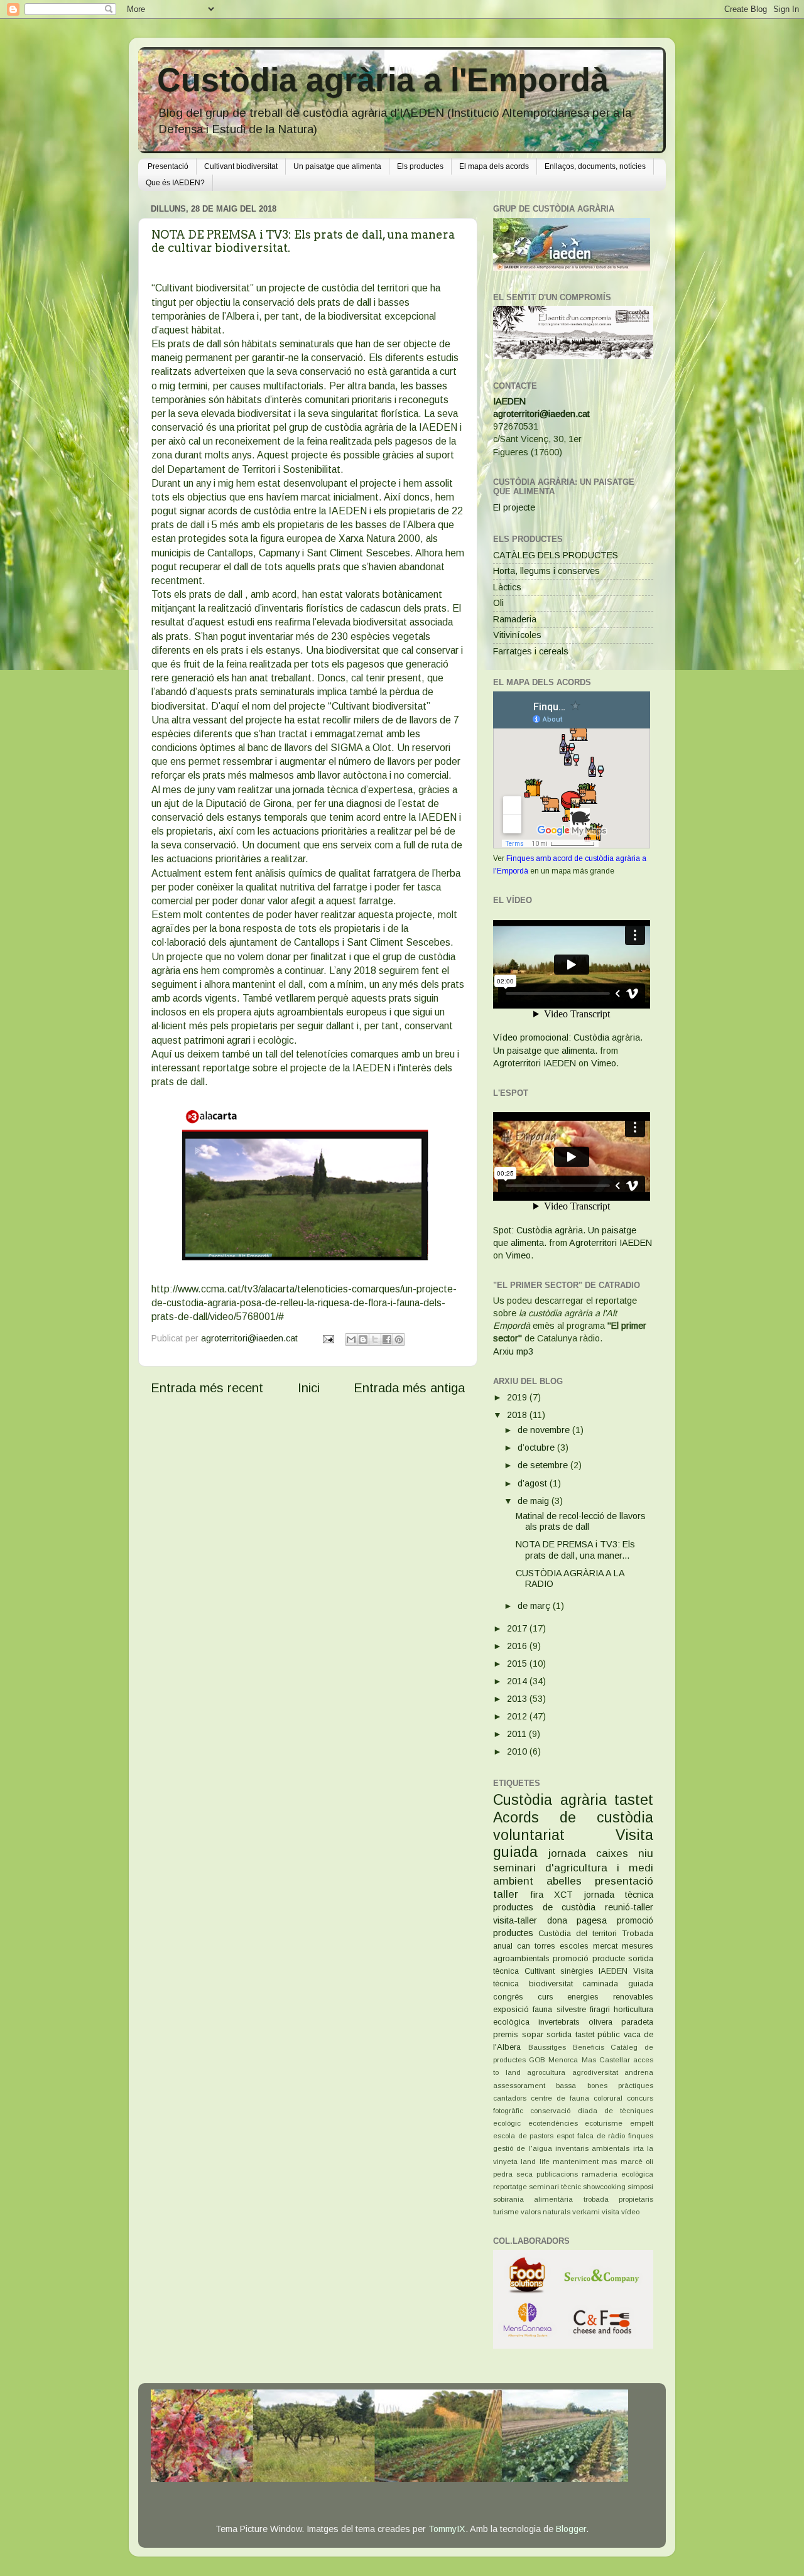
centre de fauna (560, 2098)
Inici (309, 1388)
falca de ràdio (601, 2136)
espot (565, 2136)
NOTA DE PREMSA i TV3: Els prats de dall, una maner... (575, 1550)
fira (537, 1895)
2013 (518, 1699)
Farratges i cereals (531, 651)
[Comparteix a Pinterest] (399, 1339)
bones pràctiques (620, 2086)
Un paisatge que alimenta (337, 166)
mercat (605, 1946)
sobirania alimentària (533, 2199)
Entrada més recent (207, 1388)
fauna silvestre (559, 2009)
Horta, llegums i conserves (546, 571)
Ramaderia (515, 619)
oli (649, 2162)
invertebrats (559, 2022)
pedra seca (513, 2174)
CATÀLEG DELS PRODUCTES (556, 555)
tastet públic (598, 2034)
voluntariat (529, 1835)
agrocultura (546, 2072)
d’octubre (537, 1448)
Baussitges (547, 2047)
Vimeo (604, 1063)
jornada (567, 1853)
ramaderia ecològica (617, 2174)
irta (638, 2148)
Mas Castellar (606, 2060)
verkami (586, 2212)
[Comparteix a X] (375, 1339)
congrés (508, 1997)
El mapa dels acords (494, 166)
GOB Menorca (553, 2060)
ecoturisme (604, 2123)
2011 (518, 1734)
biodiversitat (551, 1983)
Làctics (507, 587)
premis (506, 2034)
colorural (608, 2098)
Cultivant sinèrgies (559, 1971)
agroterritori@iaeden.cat (541, 414)
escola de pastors (523, 2136)
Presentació (168, 166)
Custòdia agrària (550, 1800)
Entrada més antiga (409, 1388)
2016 (518, 1646)
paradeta (637, 2022)
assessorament (519, 2086)
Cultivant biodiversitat (241, 166)
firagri (600, 2009)
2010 (518, 1751)
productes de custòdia (544, 1907)
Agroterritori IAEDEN (535, 1063)
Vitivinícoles (517, 635)
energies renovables (610, 1997)
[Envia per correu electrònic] (351, 1339)
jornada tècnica (619, 1895)
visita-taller (515, 1920)
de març (535, 1606)
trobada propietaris (618, 2199)
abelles (564, 1881)
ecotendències (553, 2123)
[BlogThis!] (363, 1339)
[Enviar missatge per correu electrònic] (328, 1338)
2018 (518, 1415)
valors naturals (546, 2212)
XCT (563, 1895)
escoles (574, 1946)
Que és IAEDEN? (175, 183)
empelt (642, 2123)
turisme (506, 2212)
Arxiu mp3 (513, 1351)
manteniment (576, 2162)
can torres (536, 1946)
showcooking (604, 2187)
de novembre (545, 1430)
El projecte (514, 507)
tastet (634, 1800)
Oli (498, 603)
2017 (518, 1628)
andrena (639, 2072)
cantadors (510, 2098)
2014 (518, 1681)
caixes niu (625, 1853)
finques (641, 2136)
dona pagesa (577, 1920)
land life (535, 2162)
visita (611, 2212)
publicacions (557, 2174)
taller (506, 1894)
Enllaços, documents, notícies (595, 166)
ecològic (507, 2123)
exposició (511, 2009)
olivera (600, 2022)
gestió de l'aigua (523, 2148)
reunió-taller (629, 1907)
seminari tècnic (555, 2187)
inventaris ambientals (592, 2148)
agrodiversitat (595, 2072)
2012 (518, 1716)
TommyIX (447, 2529)
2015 (518, 1664)
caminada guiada (618, 1983)
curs (546, 1997)
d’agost (534, 1483)
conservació (550, 2111)
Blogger (571, 2529)
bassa (566, 2086)
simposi (640, 2187)
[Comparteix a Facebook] (387, 1339)
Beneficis (589, 2047)
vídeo (630, 2212)
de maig (535, 1501)
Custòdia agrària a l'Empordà (383, 80)
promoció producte (589, 1958)
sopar (533, 2034)
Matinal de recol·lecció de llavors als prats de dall (581, 1521)
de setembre (544, 1465)
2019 (518, 1397)
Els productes (420, 166)
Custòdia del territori (578, 1933)
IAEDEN (509, 401)
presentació (624, 1881)
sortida (559, 2034)
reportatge (510, 2187)
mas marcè (622, 2162)
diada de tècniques (616, 2111)
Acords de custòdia (573, 1817)
